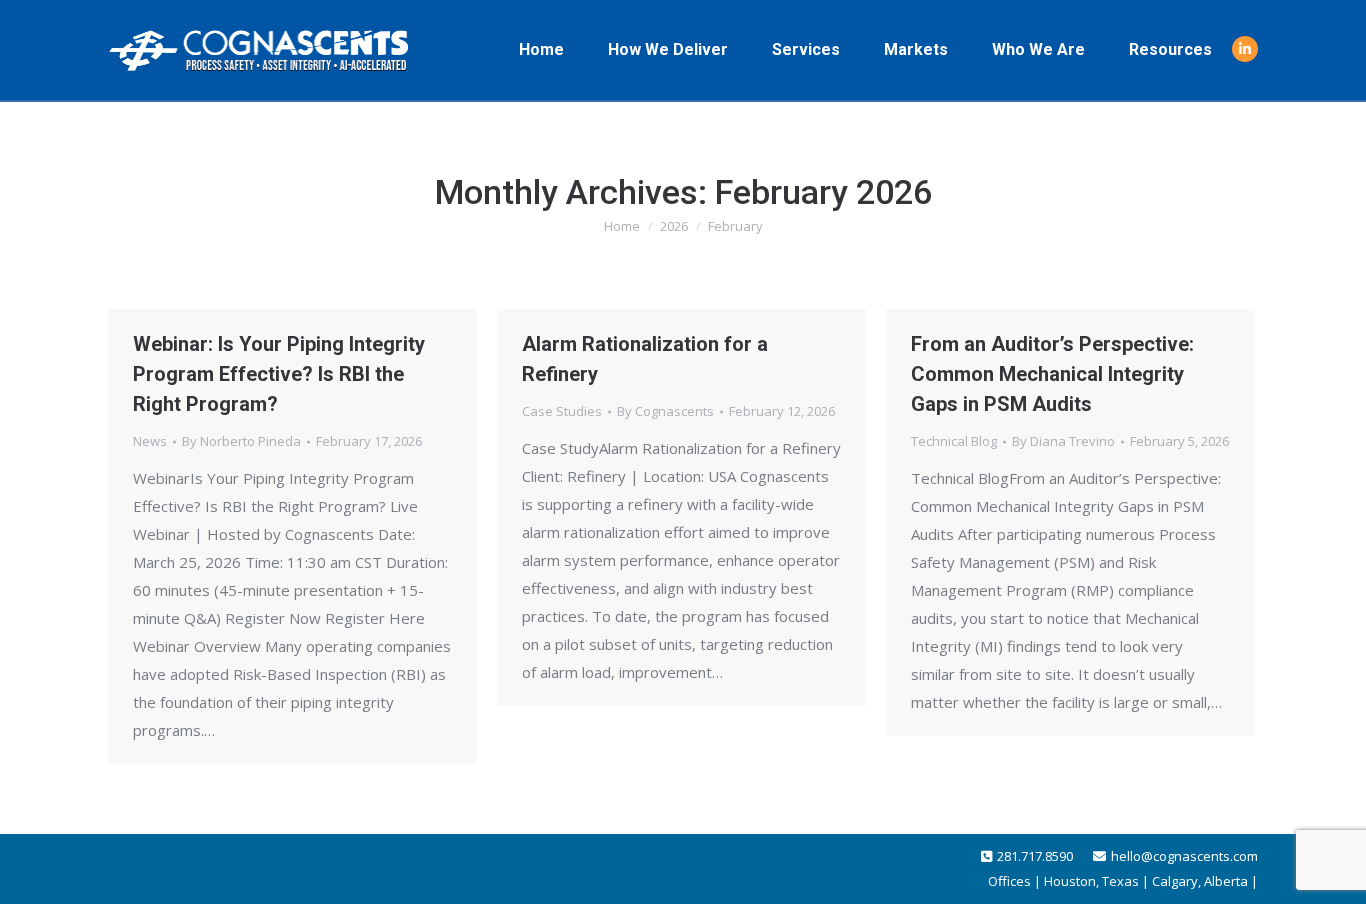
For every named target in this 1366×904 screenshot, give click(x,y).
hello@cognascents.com (1184, 856)
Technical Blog (954, 441)
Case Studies (562, 411)
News (150, 441)
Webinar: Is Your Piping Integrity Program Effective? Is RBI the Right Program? (279, 374)
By (241, 441)
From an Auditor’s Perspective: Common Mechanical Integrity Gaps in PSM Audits (1052, 374)
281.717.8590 (1035, 856)
